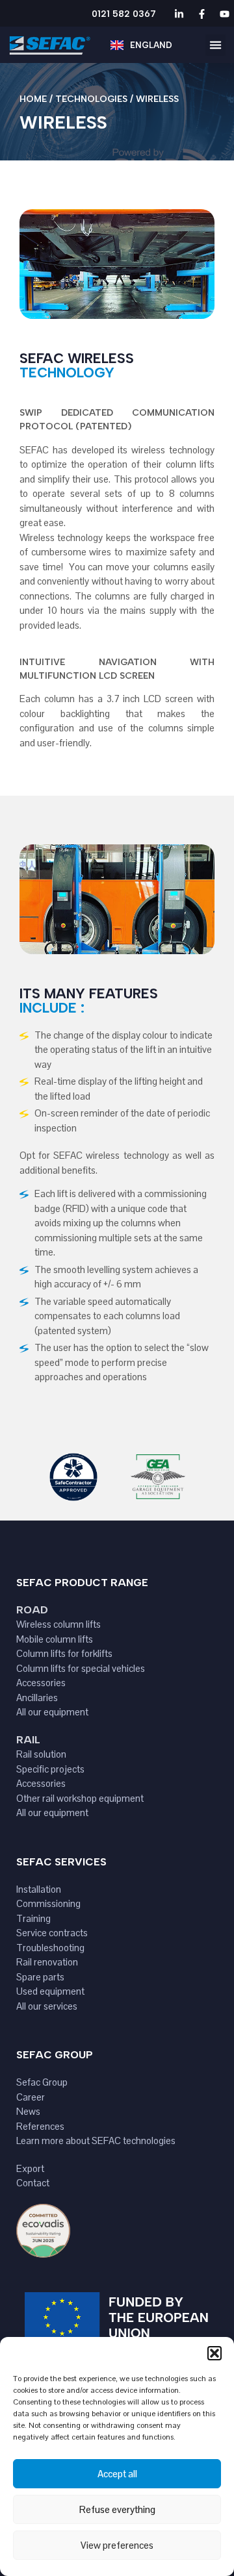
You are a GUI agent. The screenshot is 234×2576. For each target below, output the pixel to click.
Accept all (117, 2474)
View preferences (117, 2545)
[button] (214, 2353)
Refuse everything (117, 2509)
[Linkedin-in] (179, 14)
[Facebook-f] (201, 14)
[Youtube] (224, 14)
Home (33, 99)
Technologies (91, 99)
